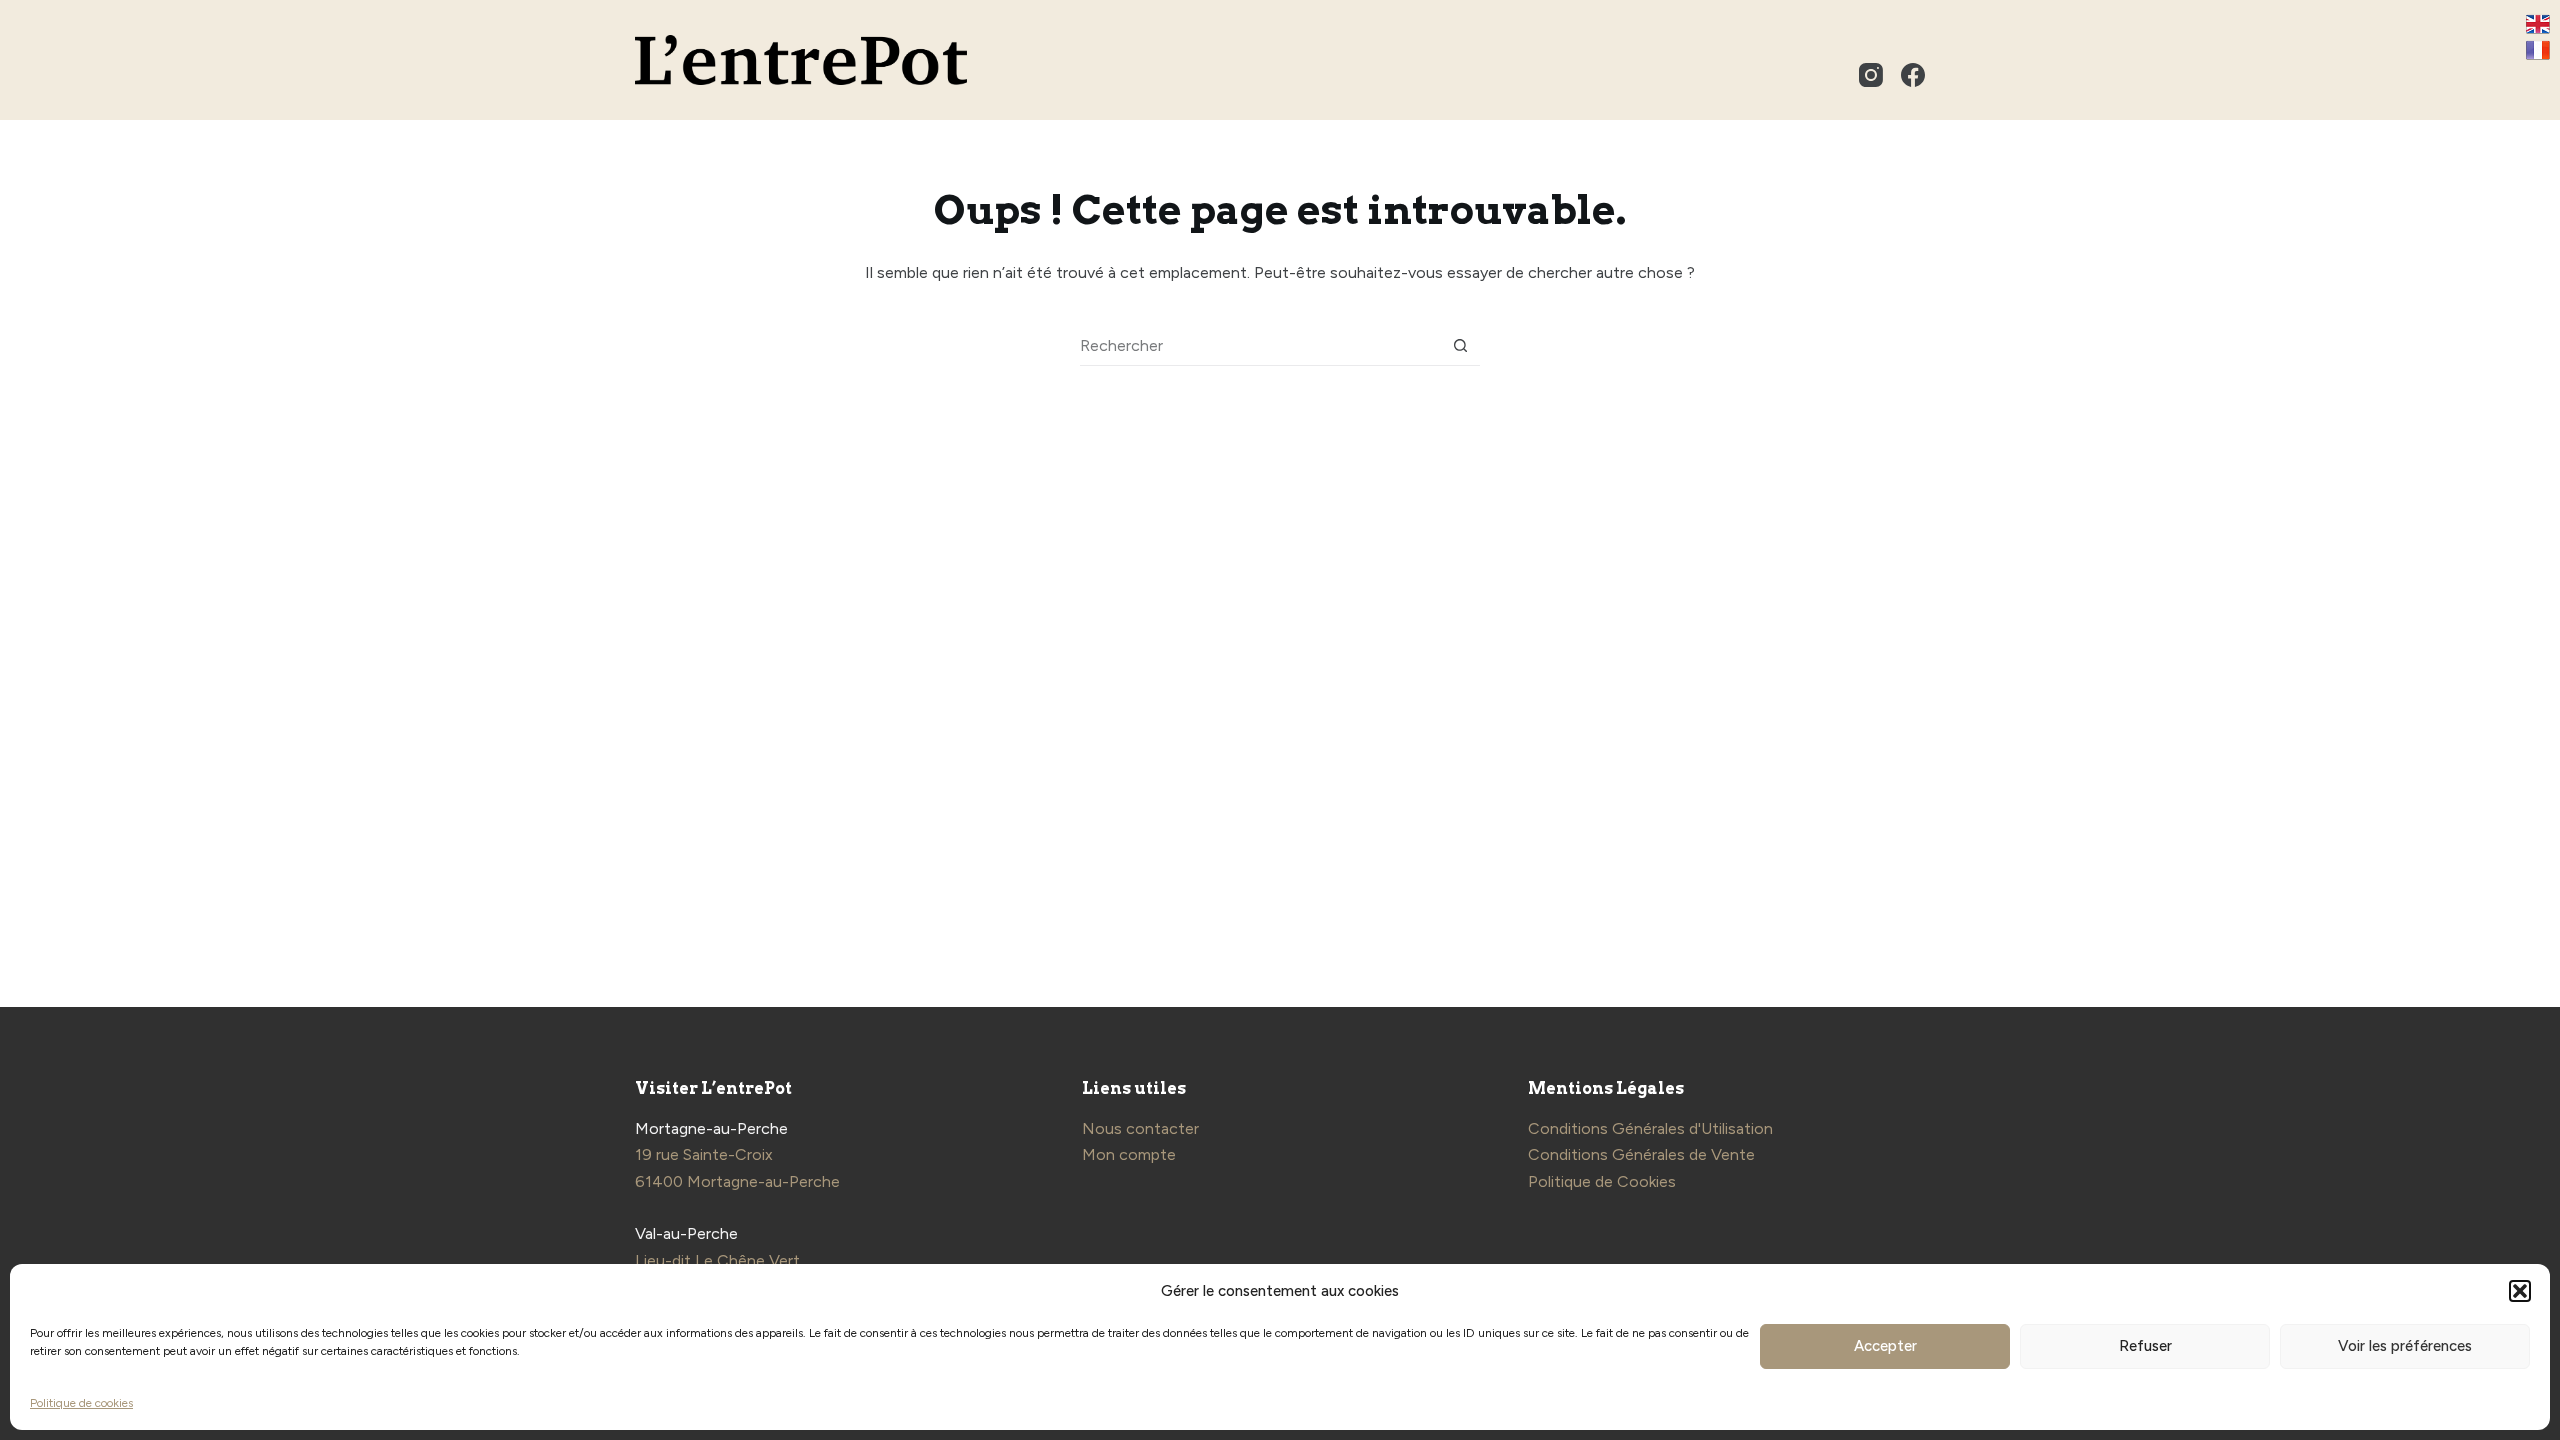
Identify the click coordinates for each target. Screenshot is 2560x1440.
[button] (2520, 1291)
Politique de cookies (81, 1403)
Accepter (1885, 1346)
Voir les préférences (2405, 1346)
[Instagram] (1871, 75)
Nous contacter (1140, 1128)
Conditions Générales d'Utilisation (1650, 1128)
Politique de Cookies (1602, 1181)
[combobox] (1260, 346)
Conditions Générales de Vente (1641, 1154)
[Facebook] (1913, 75)
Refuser (2145, 1346)
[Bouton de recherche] (1460, 345)
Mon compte (1129, 1154)
